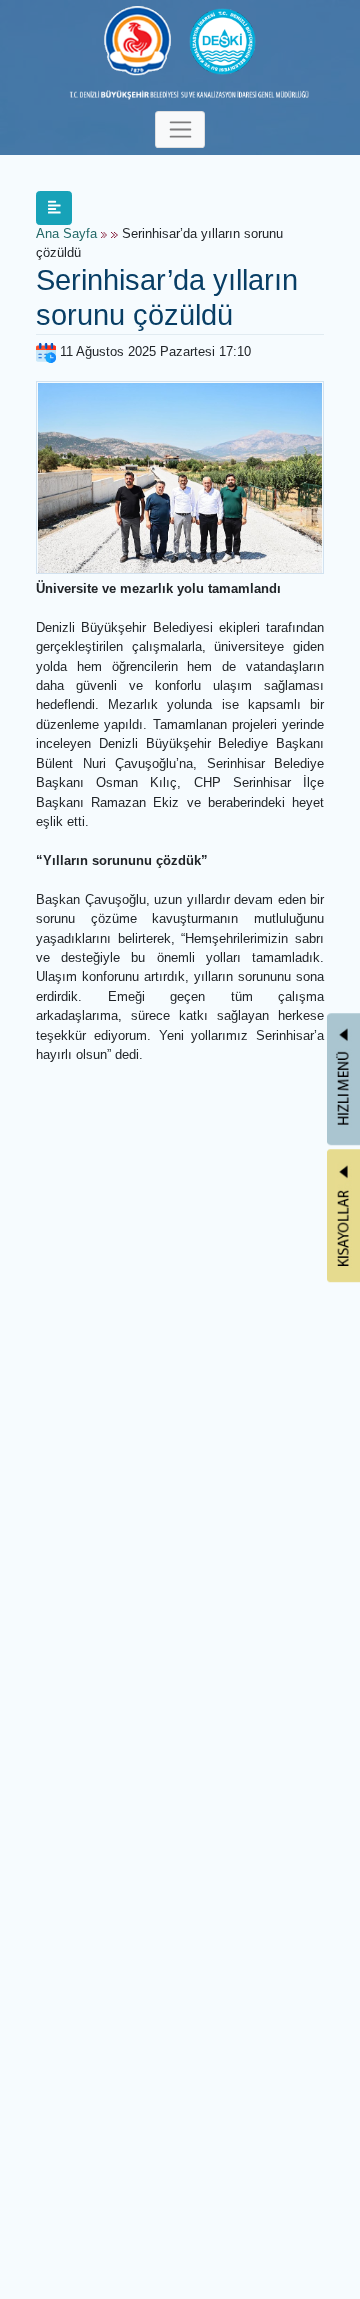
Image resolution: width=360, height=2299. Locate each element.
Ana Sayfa (66, 234)
